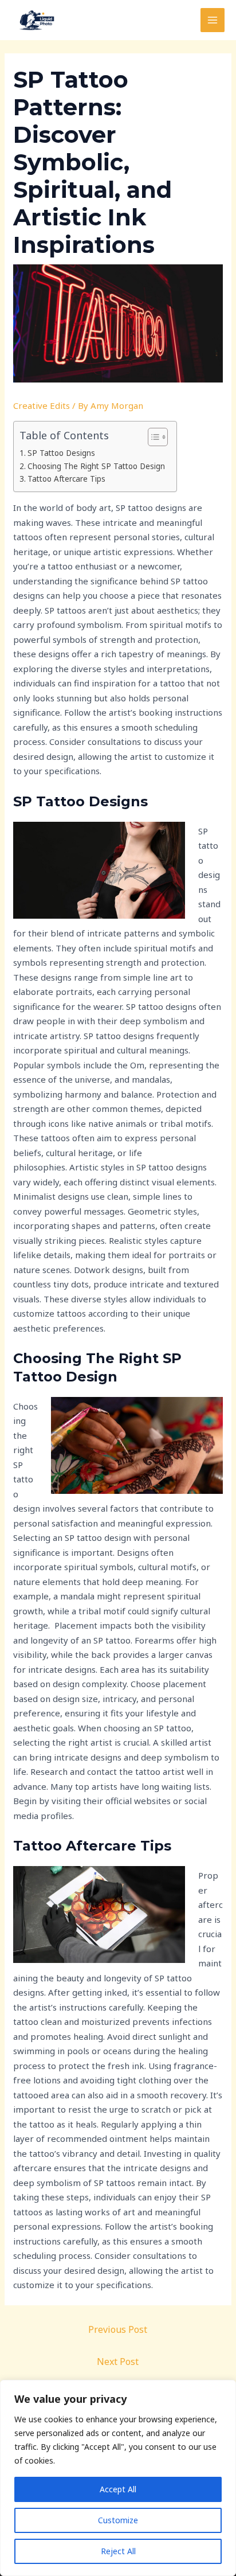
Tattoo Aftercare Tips (66, 479)
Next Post (118, 2362)
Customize (118, 2520)
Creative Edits (42, 405)
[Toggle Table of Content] (152, 437)
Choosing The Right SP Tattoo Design (96, 466)
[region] (118, 2478)
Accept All (118, 2489)
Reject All (118, 2551)
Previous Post (118, 2329)
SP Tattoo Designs (61, 453)
